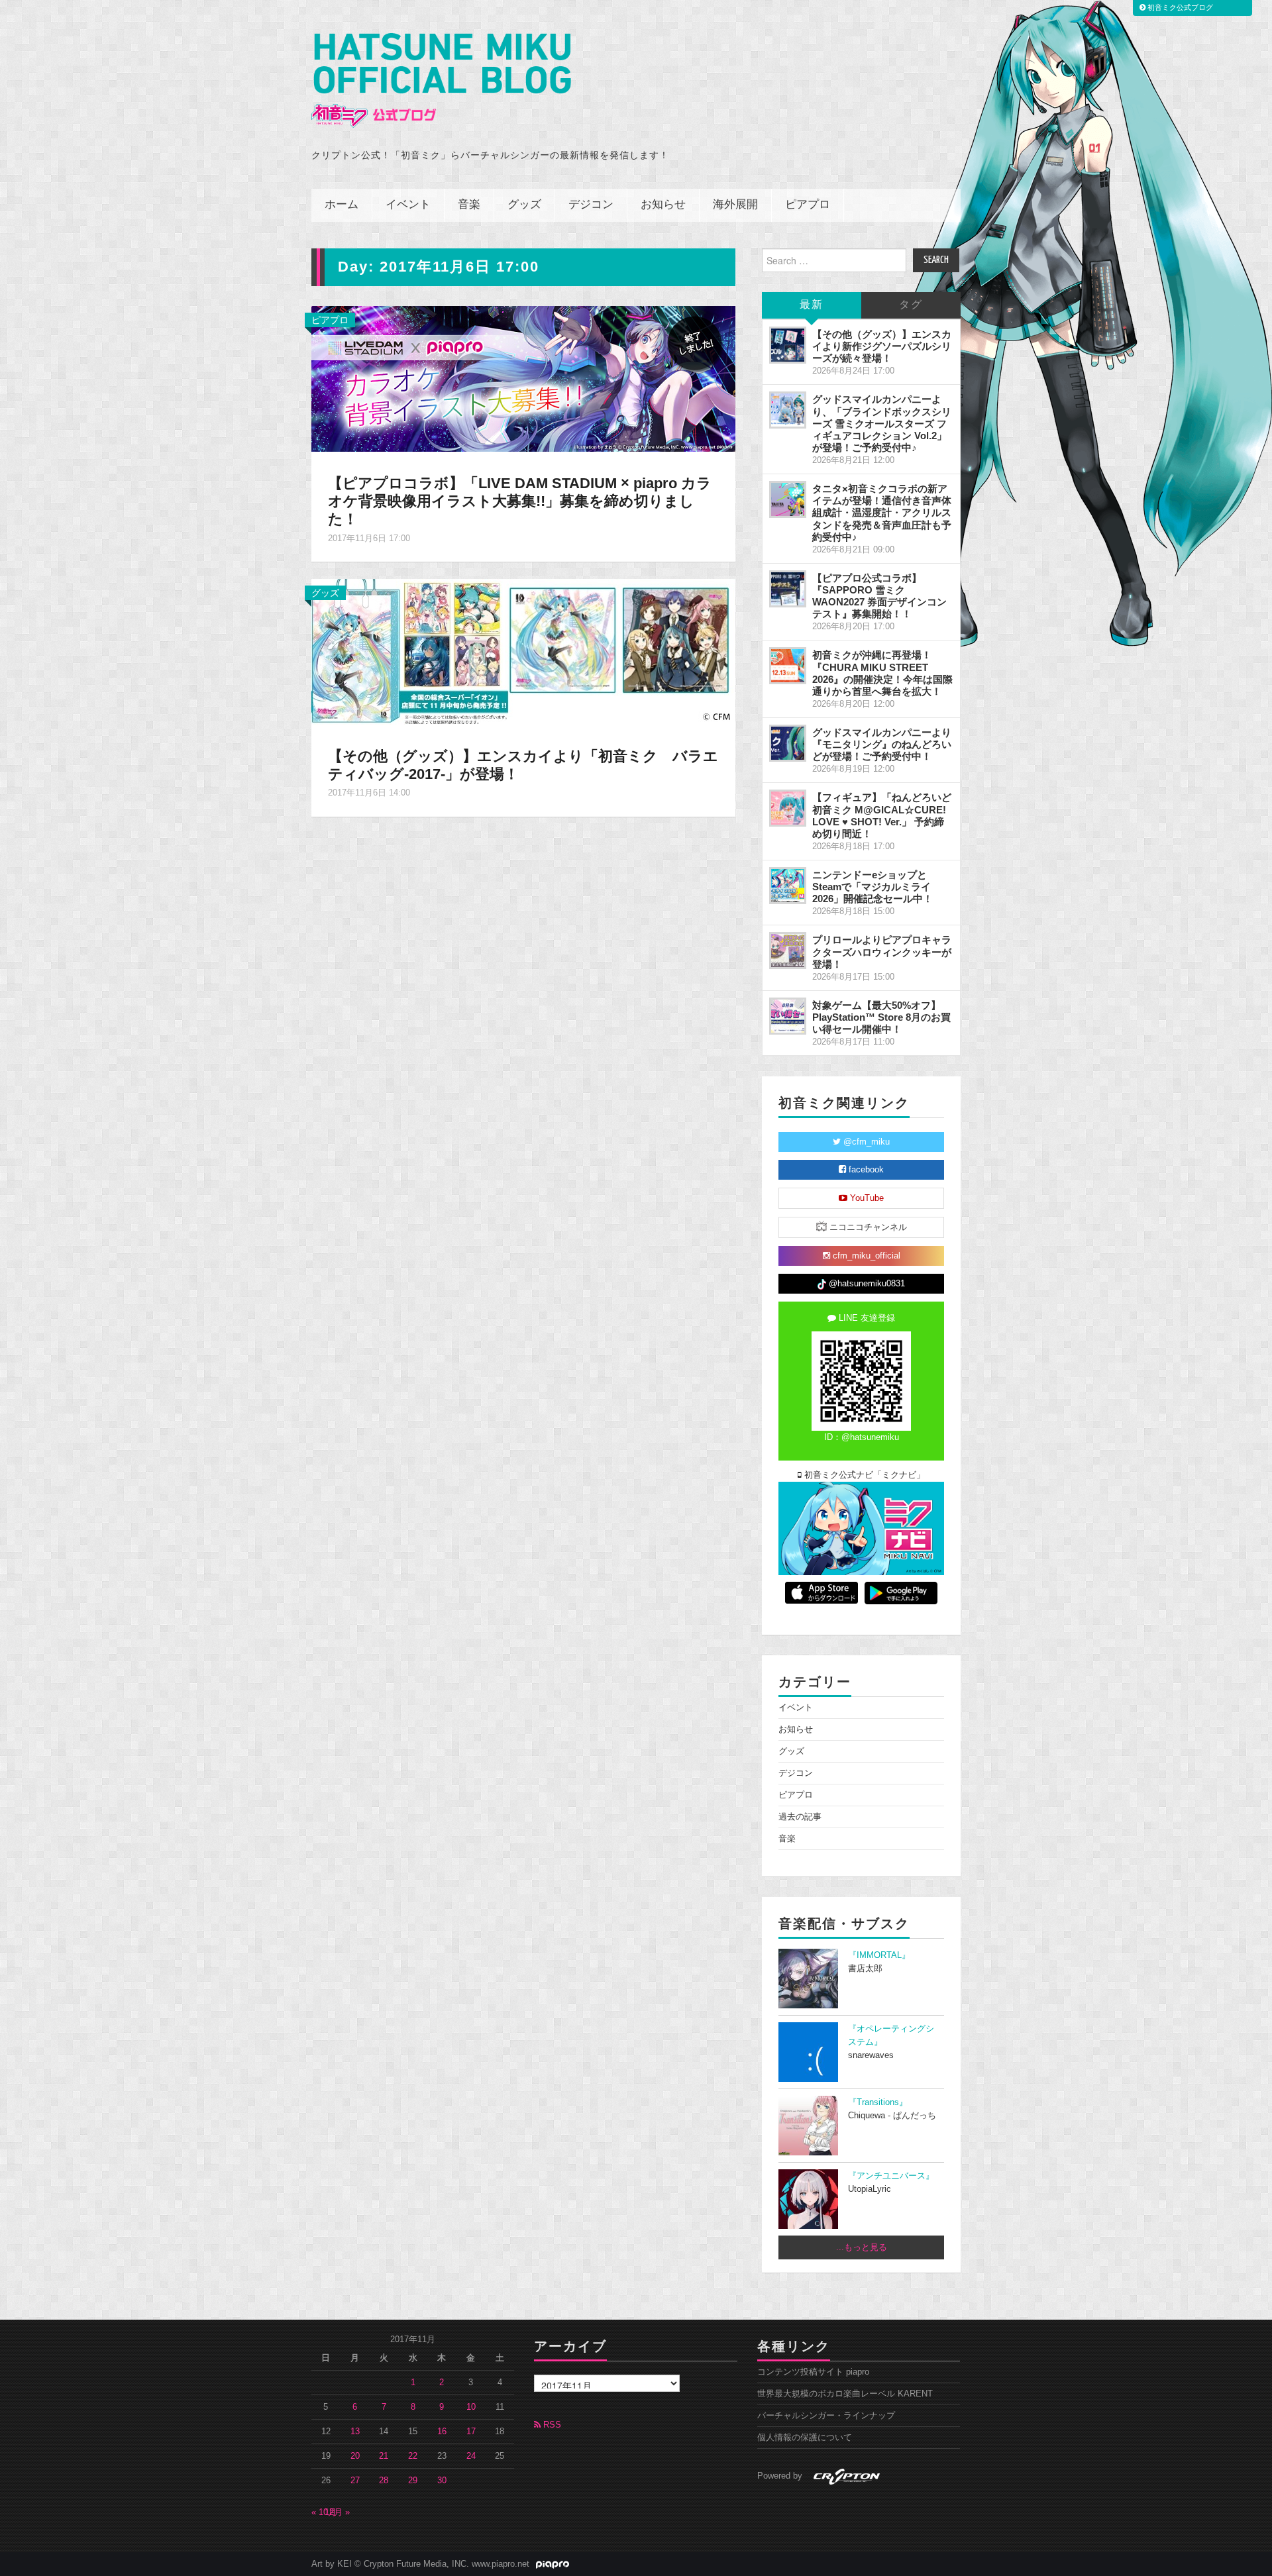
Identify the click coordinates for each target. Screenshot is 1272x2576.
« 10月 (324, 2512)
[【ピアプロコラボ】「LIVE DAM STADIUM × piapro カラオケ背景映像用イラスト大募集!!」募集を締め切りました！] (523, 378)
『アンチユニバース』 (891, 2176)
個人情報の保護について (805, 2438)
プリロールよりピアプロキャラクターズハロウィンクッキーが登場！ (882, 952)
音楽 (469, 205)
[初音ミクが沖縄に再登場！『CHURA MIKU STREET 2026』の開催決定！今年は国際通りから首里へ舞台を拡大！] (788, 666)
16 (442, 2432)
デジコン (591, 205)
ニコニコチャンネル (867, 1227)
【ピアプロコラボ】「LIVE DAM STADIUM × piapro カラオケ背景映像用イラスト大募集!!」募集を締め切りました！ (520, 501)
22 (413, 2456)
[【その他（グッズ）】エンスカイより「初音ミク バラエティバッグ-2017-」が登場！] (523, 650)
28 (384, 2481)
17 (471, 2432)
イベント (408, 205)
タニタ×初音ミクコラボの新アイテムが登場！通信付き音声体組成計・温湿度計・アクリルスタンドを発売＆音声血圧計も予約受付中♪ (882, 513)
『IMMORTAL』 (879, 1955)
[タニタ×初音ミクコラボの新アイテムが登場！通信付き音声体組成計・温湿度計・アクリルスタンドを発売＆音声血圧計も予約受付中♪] (788, 499)
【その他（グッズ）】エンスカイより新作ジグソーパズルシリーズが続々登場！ (882, 346)
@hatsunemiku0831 (866, 1284)
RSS (551, 2425)
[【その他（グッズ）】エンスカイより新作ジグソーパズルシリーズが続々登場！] (788, 345)
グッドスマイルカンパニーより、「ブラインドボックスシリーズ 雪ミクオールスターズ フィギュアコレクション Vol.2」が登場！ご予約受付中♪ (882, 423)
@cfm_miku (865, 1142)
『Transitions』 (878, 2102)
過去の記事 (800, 1817)
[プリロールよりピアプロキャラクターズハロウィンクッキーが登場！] (788, 951)
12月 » (337, 2512)
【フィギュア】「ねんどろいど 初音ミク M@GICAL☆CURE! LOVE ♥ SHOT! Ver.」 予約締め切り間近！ (882, 815)
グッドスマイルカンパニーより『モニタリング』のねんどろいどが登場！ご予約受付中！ (882, 744)
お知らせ (663, 205)
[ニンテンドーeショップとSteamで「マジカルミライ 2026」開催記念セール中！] (788, 886)
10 (471, 2407)
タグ (911, 305)
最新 (812, 305)
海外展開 (735, 205)
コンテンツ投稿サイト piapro (813, 2372)
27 (355, 2481)
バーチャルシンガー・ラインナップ (826, 2416)
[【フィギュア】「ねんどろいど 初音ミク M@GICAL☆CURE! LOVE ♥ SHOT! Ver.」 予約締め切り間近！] (788, 808)
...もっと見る (862, 2247)
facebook (865, 1170)
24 (471, 2456)
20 (355, 2456)
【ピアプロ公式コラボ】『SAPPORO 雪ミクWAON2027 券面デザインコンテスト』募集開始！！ (879, 596)
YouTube (866, 1198)
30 (442, 2481)
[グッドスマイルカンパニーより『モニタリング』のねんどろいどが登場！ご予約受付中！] (788, 743)
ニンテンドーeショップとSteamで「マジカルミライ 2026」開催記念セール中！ (873, 887)
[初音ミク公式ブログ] (441, 80)
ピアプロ (808, 205)
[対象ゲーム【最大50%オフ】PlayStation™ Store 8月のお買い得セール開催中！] (788, 1016)
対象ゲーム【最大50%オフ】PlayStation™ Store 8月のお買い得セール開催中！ (881, 1017)
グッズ (524, 205)
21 (384, 2456)
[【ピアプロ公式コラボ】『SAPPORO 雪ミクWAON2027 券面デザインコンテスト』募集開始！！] (788, 589)
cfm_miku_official (865, 1256)
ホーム (342, 205)
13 (355, 2432)
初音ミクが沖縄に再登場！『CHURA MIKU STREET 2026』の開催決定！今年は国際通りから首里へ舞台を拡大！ (882, 673)
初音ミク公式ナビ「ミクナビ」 (863, 1475)
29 (413, 2481)
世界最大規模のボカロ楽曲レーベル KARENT (845, 2394)
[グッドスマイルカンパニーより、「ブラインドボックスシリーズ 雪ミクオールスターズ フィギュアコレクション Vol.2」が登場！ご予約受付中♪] (788, 410)
